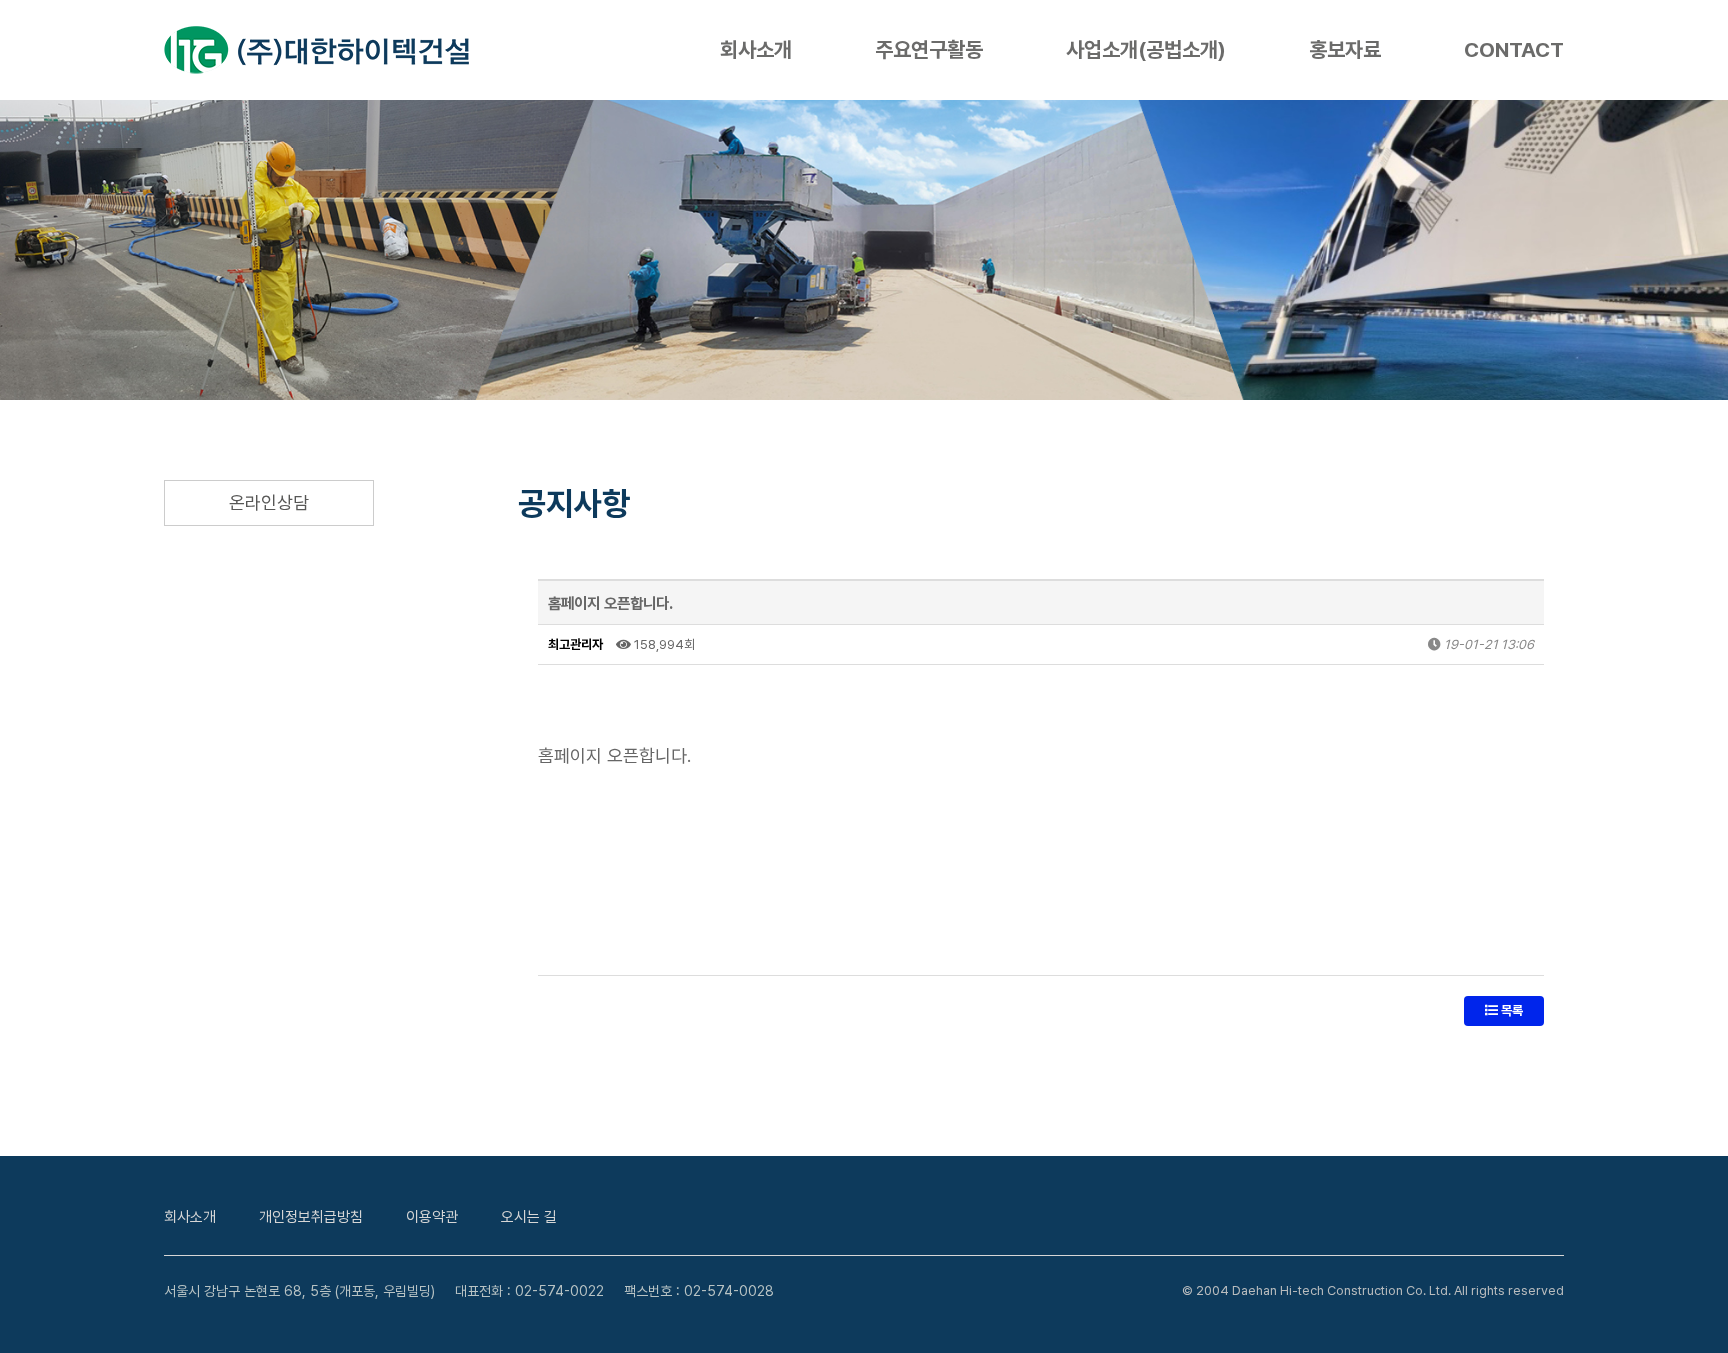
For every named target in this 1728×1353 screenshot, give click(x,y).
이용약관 (432, 1217)
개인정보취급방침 (311, 1217)
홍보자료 (1345, 49)
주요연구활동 (929, 49)
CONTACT (1514, 49)
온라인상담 (269, 502)
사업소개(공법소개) (1146, 49)
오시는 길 (529, 1217)
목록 (1510, 1010)
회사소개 (756, 49)
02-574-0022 (559, 1291)
